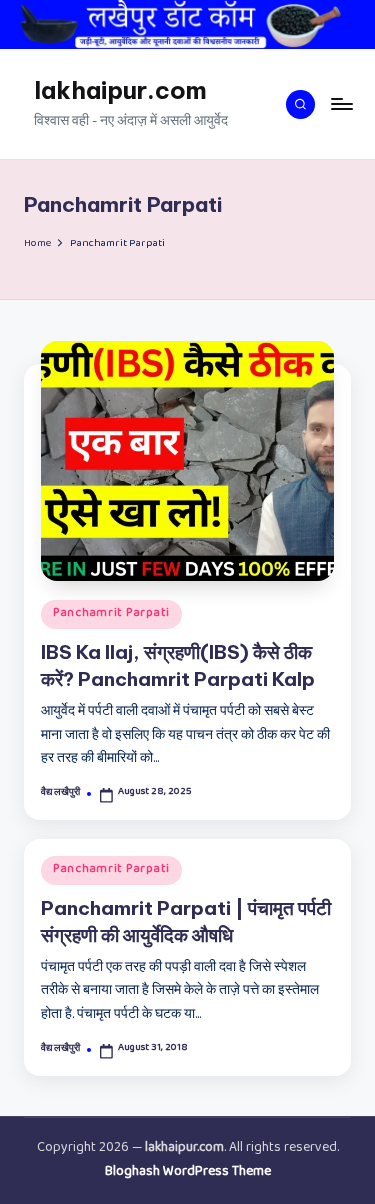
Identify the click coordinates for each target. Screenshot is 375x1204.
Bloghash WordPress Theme (188, 1173)
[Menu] (341, 104)
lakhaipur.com (120, 90)
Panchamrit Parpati (111, 614)
